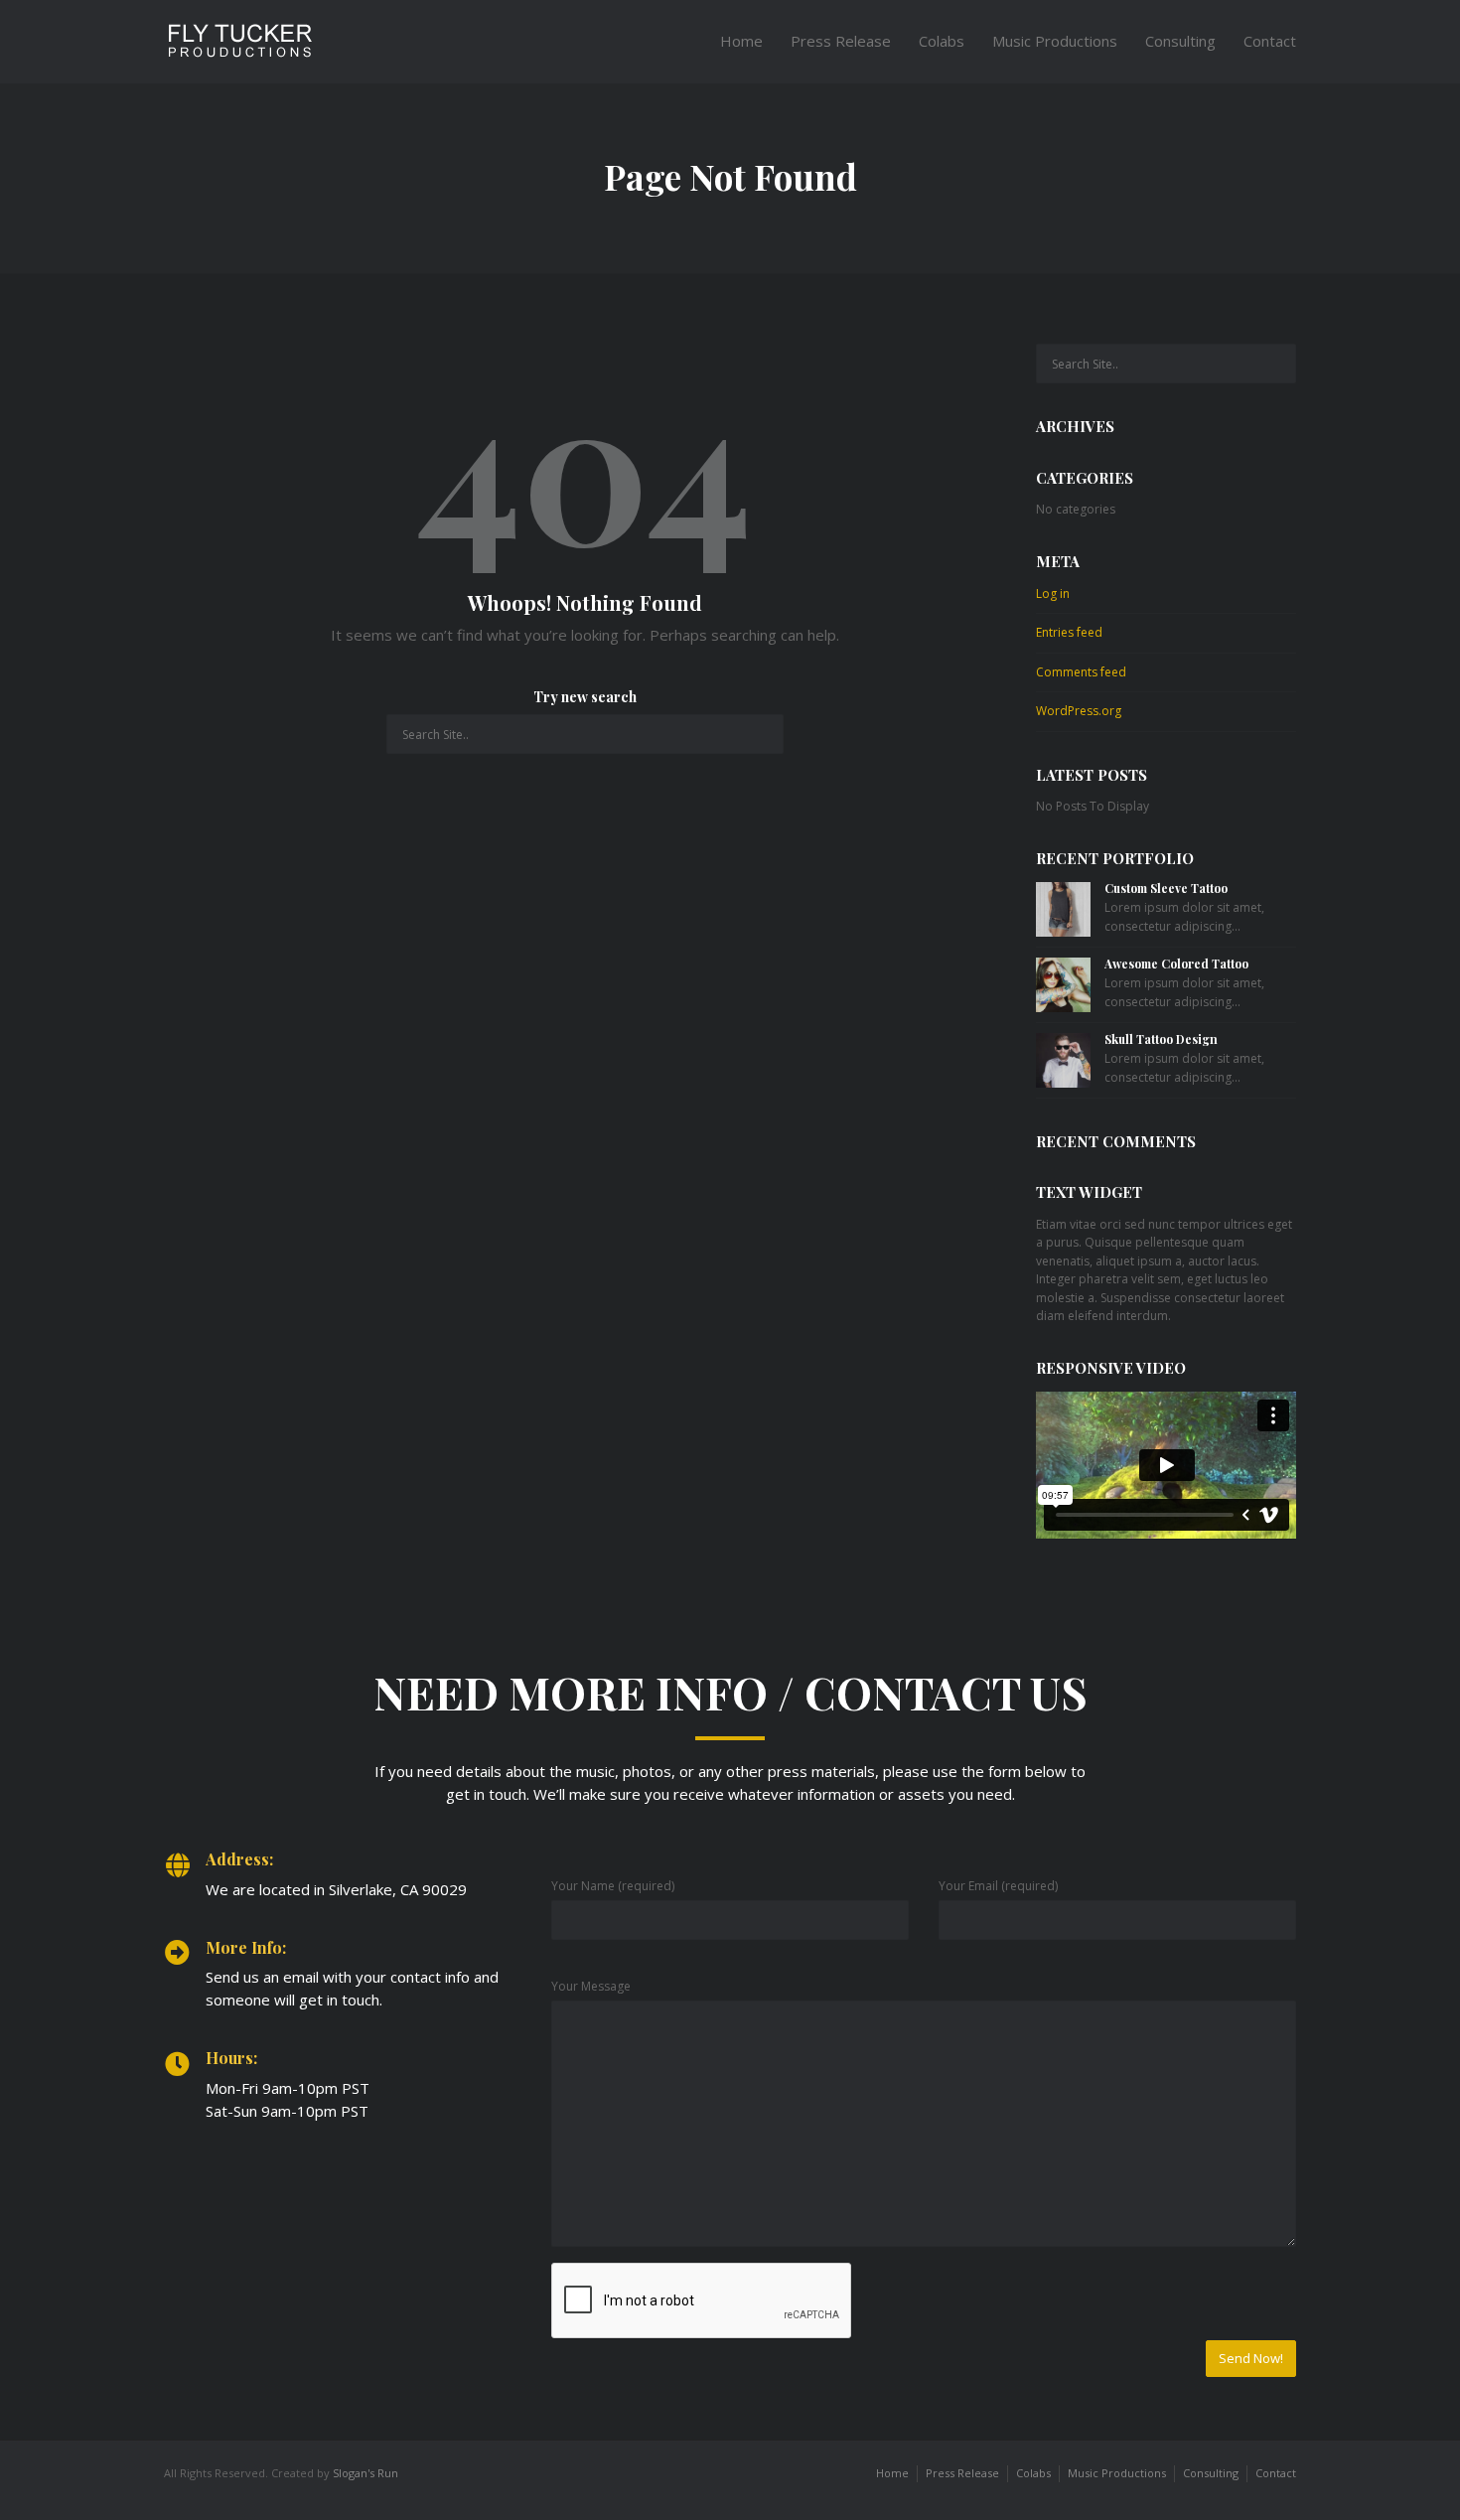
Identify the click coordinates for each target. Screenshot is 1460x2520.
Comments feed (1081, 672)
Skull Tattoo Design (1161, 1039)
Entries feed (1069, 632)
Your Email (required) (998, 1886)
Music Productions (1055, 41)
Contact (1270, 41)
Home (741, 41)
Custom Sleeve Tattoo (1166, 888)
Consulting (1180, 41)
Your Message (591, 1986)
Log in (1053, 593)
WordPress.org (1079, 711)
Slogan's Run (365, 2473)
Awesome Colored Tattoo (1176, 964)
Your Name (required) (613, 1886)
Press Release (841, 41)
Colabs (942, 41)
